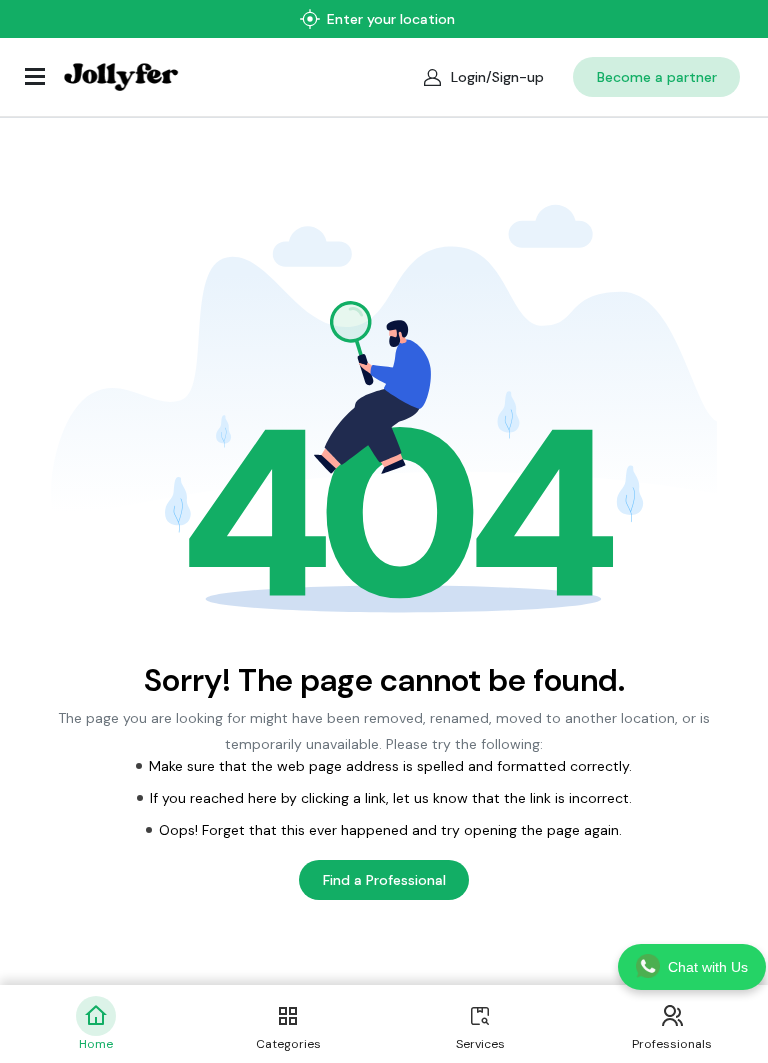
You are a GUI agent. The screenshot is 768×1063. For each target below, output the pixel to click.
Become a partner (657, 77)
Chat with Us (708, 967)
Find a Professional (384, 880)
